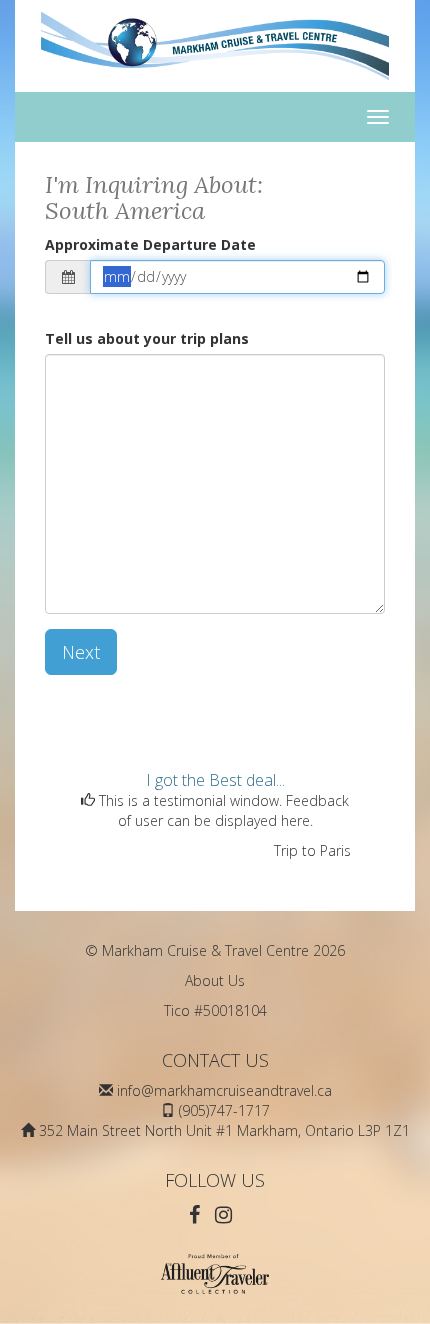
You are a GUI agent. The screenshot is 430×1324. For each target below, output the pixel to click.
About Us (215, 980)
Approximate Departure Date (150, 244)
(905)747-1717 (224, 1110)
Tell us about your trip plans (147, 338)
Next (81, 652)
